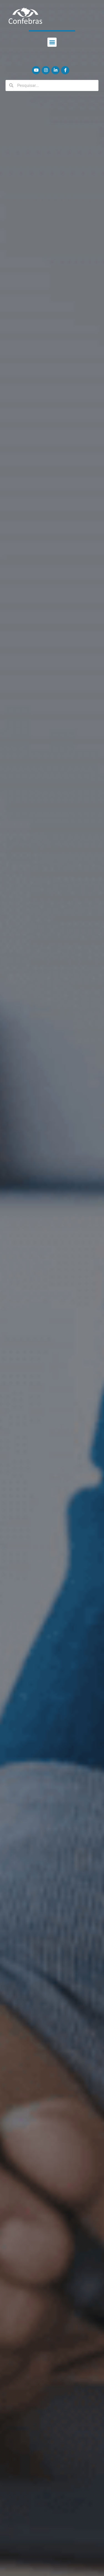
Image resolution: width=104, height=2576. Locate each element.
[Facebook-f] (65, 70)
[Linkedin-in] (55, 70)
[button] (52, 42)
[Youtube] (36, 70)
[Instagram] (46, 70)
